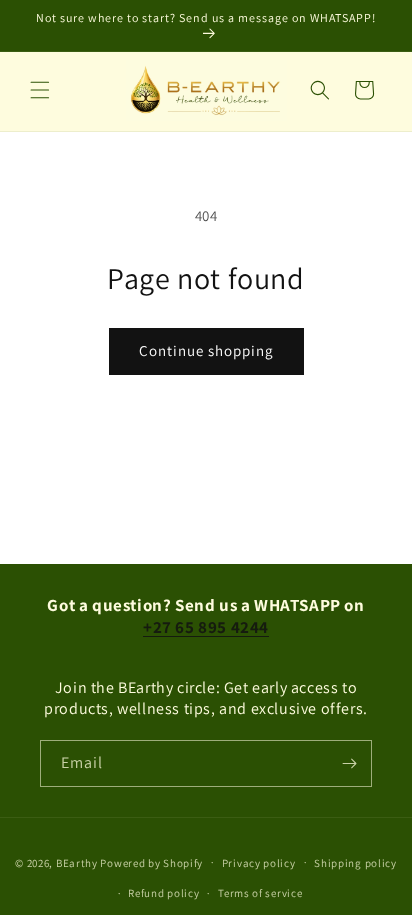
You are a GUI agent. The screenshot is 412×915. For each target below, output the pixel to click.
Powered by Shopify (151, 862)
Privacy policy (259, 863)
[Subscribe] (349, 763)
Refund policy (163, 893)
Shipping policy (355, 863)
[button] (40, 90)
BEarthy (77, 862)
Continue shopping (206, 350)
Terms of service (260, 893)
